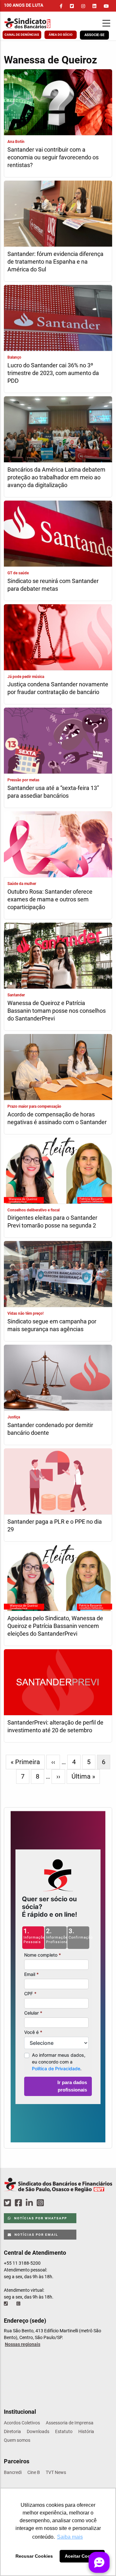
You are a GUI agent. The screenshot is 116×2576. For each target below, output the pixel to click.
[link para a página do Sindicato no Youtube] (106, 6)
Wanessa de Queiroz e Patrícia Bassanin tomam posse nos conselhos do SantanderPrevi (57, 1011)
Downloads (38, 2431)
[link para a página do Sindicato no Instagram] (83, 6)
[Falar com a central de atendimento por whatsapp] (19, 2304)
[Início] (34, 23)
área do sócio (61, 35)
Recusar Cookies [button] (34, 2556)
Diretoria (12, 2431)
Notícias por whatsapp (40, 2218)
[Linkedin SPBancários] (30, 2203)
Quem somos (17, 2440)
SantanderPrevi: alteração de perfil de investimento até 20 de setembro (55, 1726)
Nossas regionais (23, 2344)
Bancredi (13, 2472)
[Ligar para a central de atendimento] (6, 2304)
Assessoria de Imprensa (70, 2423)
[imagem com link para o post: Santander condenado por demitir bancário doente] (58, 1378)
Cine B (34, 2472)
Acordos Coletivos (22, 2423)
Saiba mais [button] (70, 2537)
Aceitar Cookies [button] (82, 2556)
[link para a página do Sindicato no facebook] (61, 6)
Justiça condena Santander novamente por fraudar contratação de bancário (58, 688)
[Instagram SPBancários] (41, 2203)
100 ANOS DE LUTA (24, 5)
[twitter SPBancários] (8, 2203)
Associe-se (94, 35)
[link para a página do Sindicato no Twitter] (72, 6)
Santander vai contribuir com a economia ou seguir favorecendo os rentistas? (53, 157)
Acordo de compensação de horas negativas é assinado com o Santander (57, 1118)
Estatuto (64, 2431)
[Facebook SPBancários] (19, 2203)
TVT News (56, 2472)
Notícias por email (36, 2235)
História (86, 2431)
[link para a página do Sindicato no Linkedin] (94, 6)
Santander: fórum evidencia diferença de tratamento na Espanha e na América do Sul (55, 262)
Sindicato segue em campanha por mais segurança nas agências (52, 1325)
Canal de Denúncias (22, 35)
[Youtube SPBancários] (53, 2203)
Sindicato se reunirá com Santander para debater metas (53, 585)
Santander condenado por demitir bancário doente (50, 1429)
